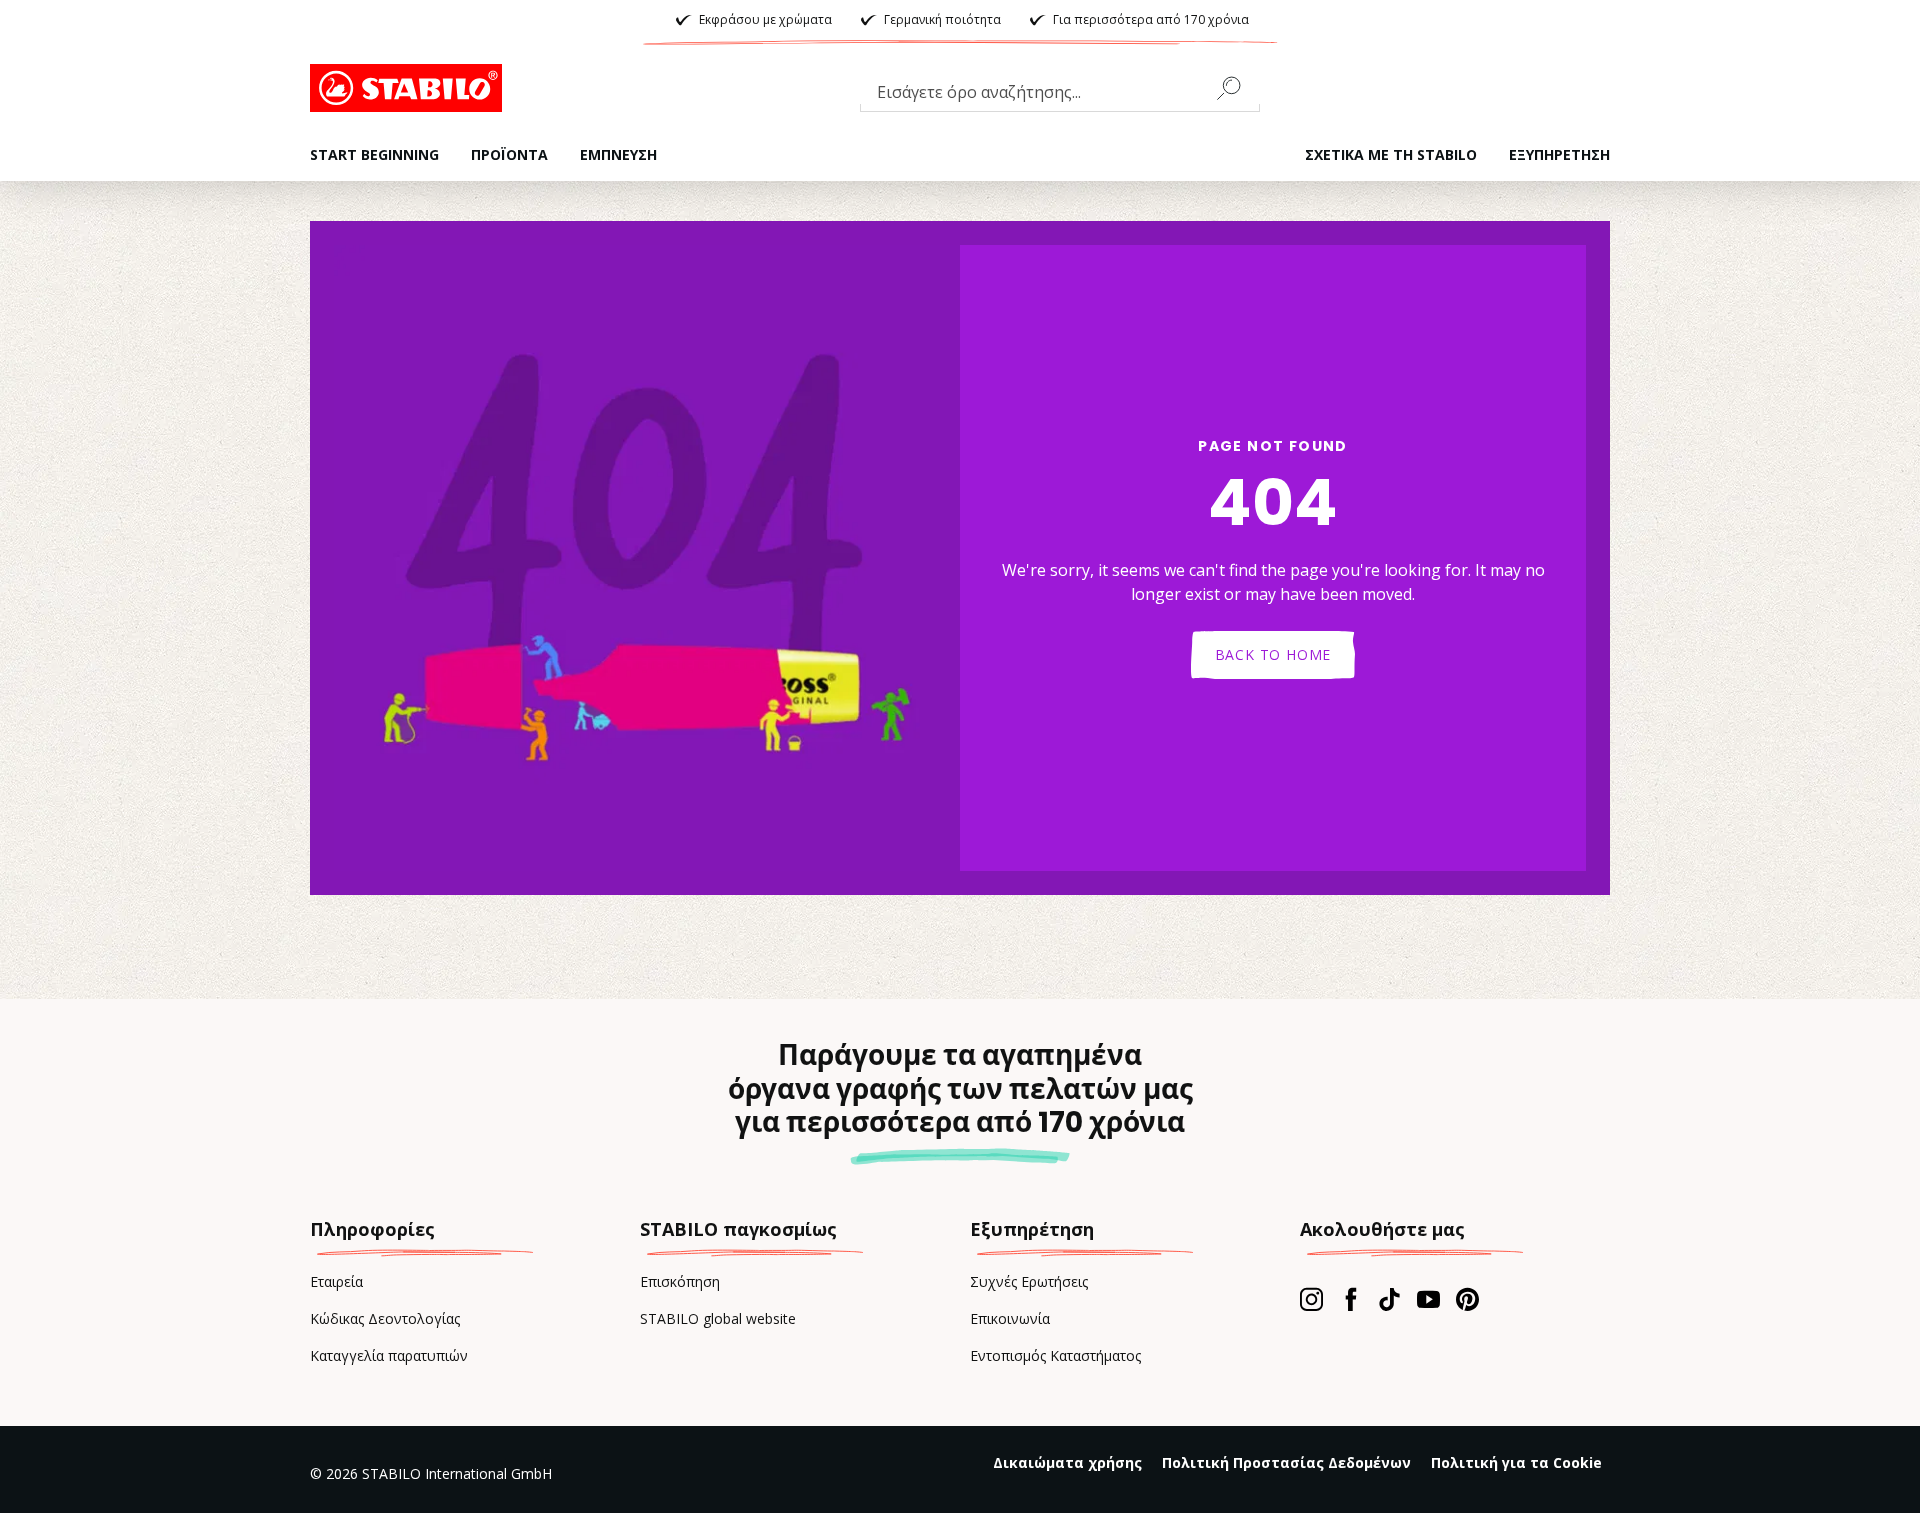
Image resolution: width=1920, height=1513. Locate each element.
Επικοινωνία (1010, 1318)
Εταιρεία (336, 1281)
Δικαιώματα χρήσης (1067, 1462)
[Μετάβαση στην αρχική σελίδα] (410, 88)
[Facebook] (1350, 1299)
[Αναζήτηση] (1237, 88)
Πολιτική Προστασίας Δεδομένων (1286, 1462)
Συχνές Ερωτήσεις (1029, 1281)
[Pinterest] (1467, 1299)
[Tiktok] (1389, 1299)
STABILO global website (718, 1318)
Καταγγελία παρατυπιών (389, 1355)
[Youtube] (1428, 1299)
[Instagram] (1311, 1299)
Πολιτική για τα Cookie (1516, 1462)
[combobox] (1060, 96)
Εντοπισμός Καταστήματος (1055, 1355)
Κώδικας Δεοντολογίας (385, 1318)
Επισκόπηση (680, 1281)
